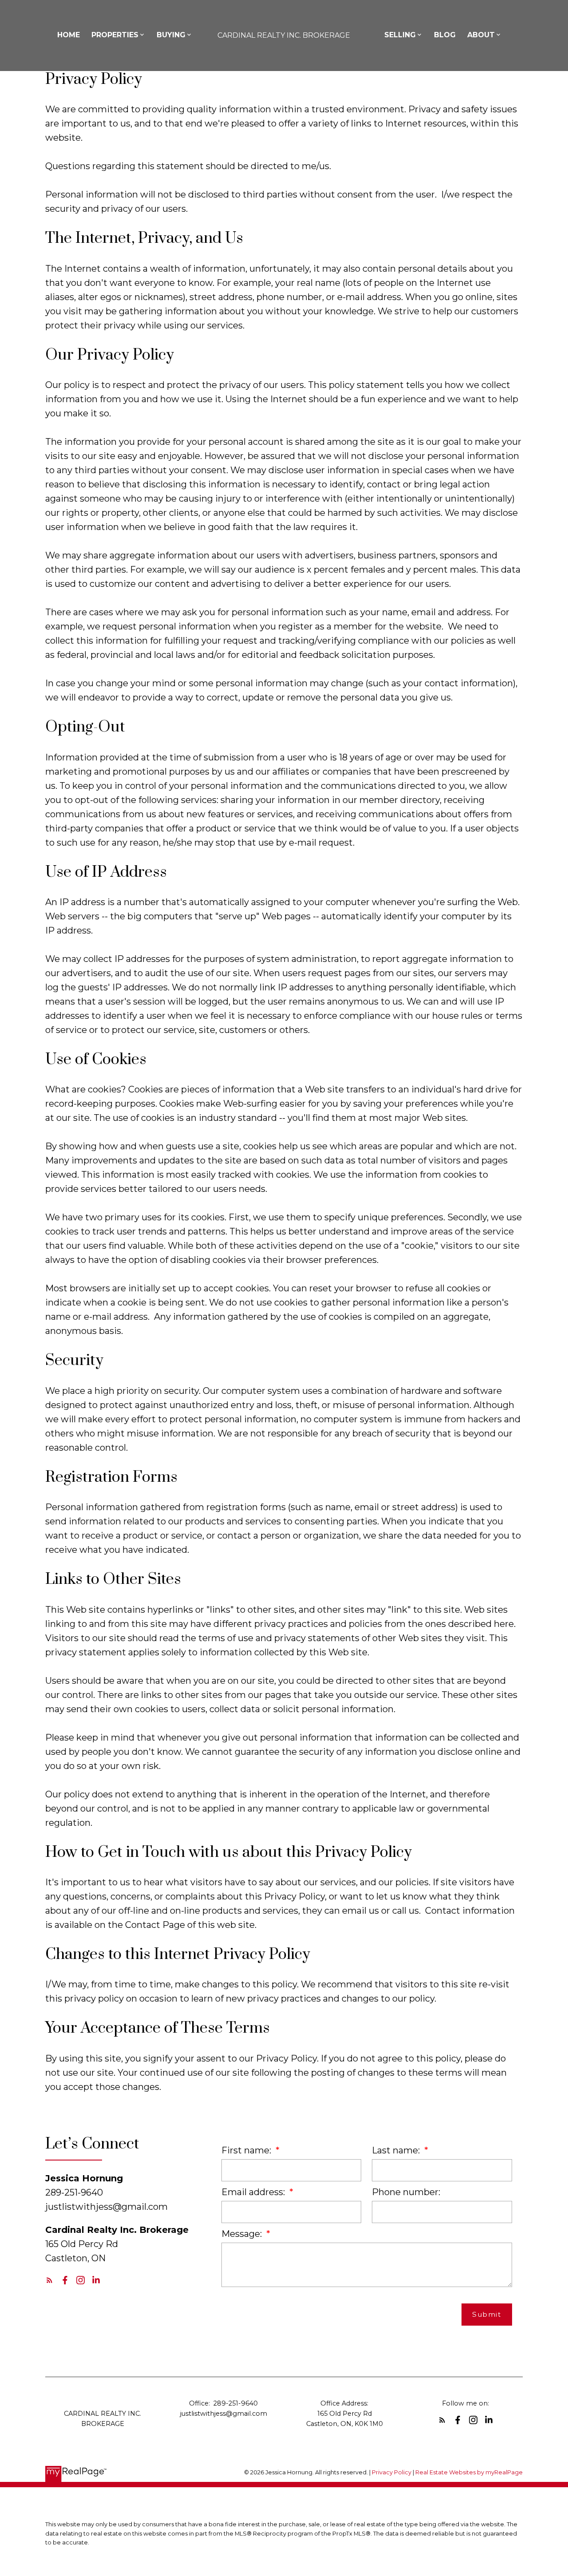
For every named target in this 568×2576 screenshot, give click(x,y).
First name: (247, 2150)
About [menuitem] (481, 35)
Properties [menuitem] (115, 35)
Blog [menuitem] (445, 35)
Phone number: (406, 2192)
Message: (243, 2234)
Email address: (254, 2192)
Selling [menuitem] (400, 35)
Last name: (397, 2150)
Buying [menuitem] (171, 35)
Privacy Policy (392, 2472)
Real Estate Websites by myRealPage (469, 2472)
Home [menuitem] (69, 35)
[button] (49, 2280)
